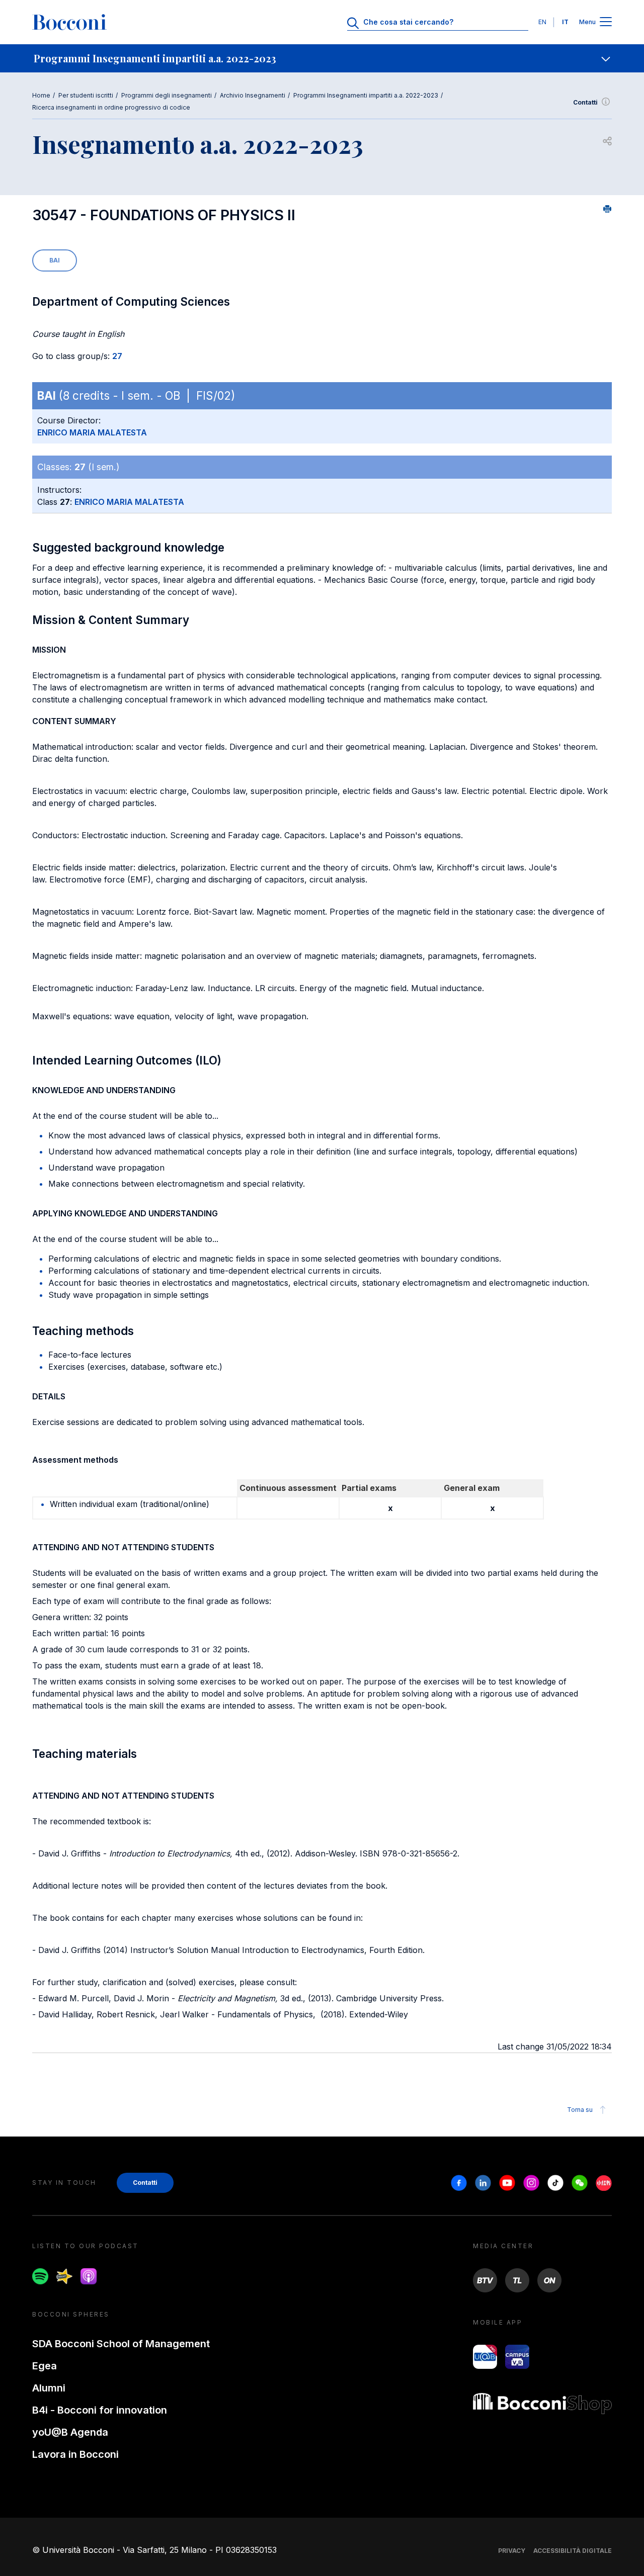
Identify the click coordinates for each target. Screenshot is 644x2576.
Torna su (580, 2110)
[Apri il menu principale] (606, 22)
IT (565, 22)
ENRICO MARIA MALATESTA (92, 432)
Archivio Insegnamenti (253, 95)
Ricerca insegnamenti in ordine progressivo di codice (111, 107)
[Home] (69, 22)
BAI (55, 260)
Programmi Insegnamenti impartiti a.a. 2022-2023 (366, 95)
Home (41, 95)
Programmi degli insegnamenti (167, 95)
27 (117, 356)
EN (542, 22)
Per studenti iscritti (86, 95)
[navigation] (322, 58)
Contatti (585, 102)
